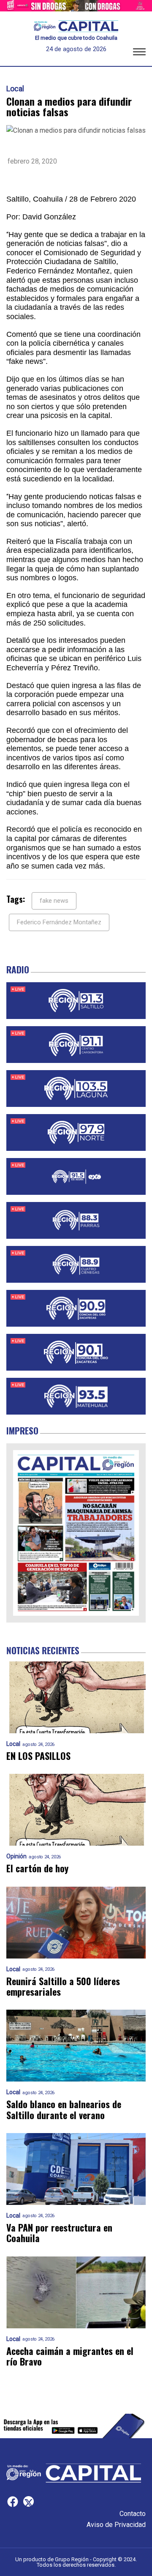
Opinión (16, 1856)
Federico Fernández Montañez (59, 922)
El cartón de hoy (37, 1868)
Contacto (133, 2514)
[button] (139, 53)
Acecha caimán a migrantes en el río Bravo (70, 2356)
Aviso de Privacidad (116, 2525)
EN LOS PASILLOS (38, 1756)
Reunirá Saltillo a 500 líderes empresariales (63, 1987)
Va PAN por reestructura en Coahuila (59, 2233)
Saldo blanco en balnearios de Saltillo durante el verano (64, 2110)
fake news (54, 901)
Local (15, 89)
